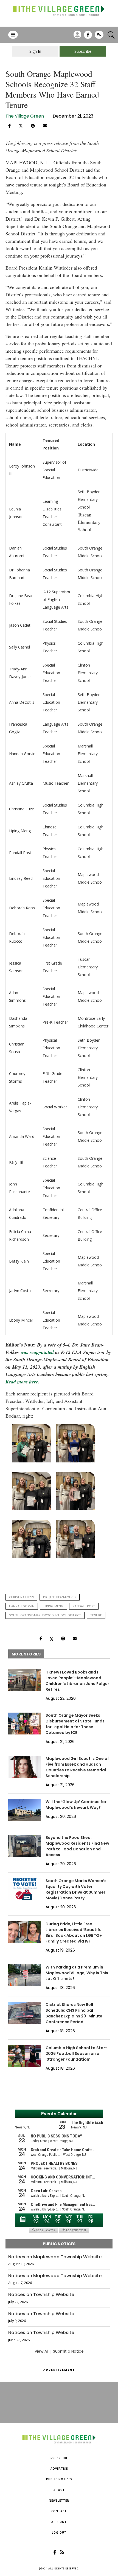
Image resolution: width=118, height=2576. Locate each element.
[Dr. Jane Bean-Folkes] (32, 1539)
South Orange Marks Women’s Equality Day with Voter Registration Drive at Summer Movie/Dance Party (76, 1889)
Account (59, 2522)
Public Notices (59, 2479)
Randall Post (84, 1606)
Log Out (59, 2533)
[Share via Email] (45, 126)
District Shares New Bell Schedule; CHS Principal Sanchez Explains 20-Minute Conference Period (74, 2013)
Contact (59, 2511)
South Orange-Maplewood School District (45, 1615)
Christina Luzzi (21, 1597)
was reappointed (37, 1352)
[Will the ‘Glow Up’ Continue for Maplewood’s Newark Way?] (25, 1810)
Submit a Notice (68, 2351)
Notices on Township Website (41, 2295)
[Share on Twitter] (21, 125)
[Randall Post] (75, 1539)
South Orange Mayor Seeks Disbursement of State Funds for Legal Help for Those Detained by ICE (75, 1724)
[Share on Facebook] (9, 126)
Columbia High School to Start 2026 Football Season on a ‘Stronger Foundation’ (76, 2054)
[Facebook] (88, 37)
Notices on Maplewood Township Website (55, 2257)
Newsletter (59, 2501)
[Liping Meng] (75, 1491)
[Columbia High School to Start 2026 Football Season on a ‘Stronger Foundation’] (25, 2056)
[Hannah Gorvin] (32, 1491)
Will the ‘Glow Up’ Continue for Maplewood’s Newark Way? (76, 1805)
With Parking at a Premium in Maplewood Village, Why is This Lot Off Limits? (77, 1973)
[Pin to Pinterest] (33, 126)
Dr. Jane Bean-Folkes (60, 1597)
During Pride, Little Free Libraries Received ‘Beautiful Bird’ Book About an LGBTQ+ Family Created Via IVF (74, 1933)
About (59, 2490)
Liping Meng (54, 1606)
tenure (96, 1615)
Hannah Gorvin (22, 1606)
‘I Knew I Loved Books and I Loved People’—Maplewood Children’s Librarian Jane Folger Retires (77, 1681)
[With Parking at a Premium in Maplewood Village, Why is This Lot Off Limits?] (25, 1975)
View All (42, 2351)
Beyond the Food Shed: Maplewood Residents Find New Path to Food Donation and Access (77, 1846)
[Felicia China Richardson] (32, 1443)
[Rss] (99, 37)
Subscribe (59, 2458)
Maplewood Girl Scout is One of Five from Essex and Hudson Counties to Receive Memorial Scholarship (77, 1767)
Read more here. (23, 1382)
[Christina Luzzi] (75, 1443)
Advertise (59, 2469)
